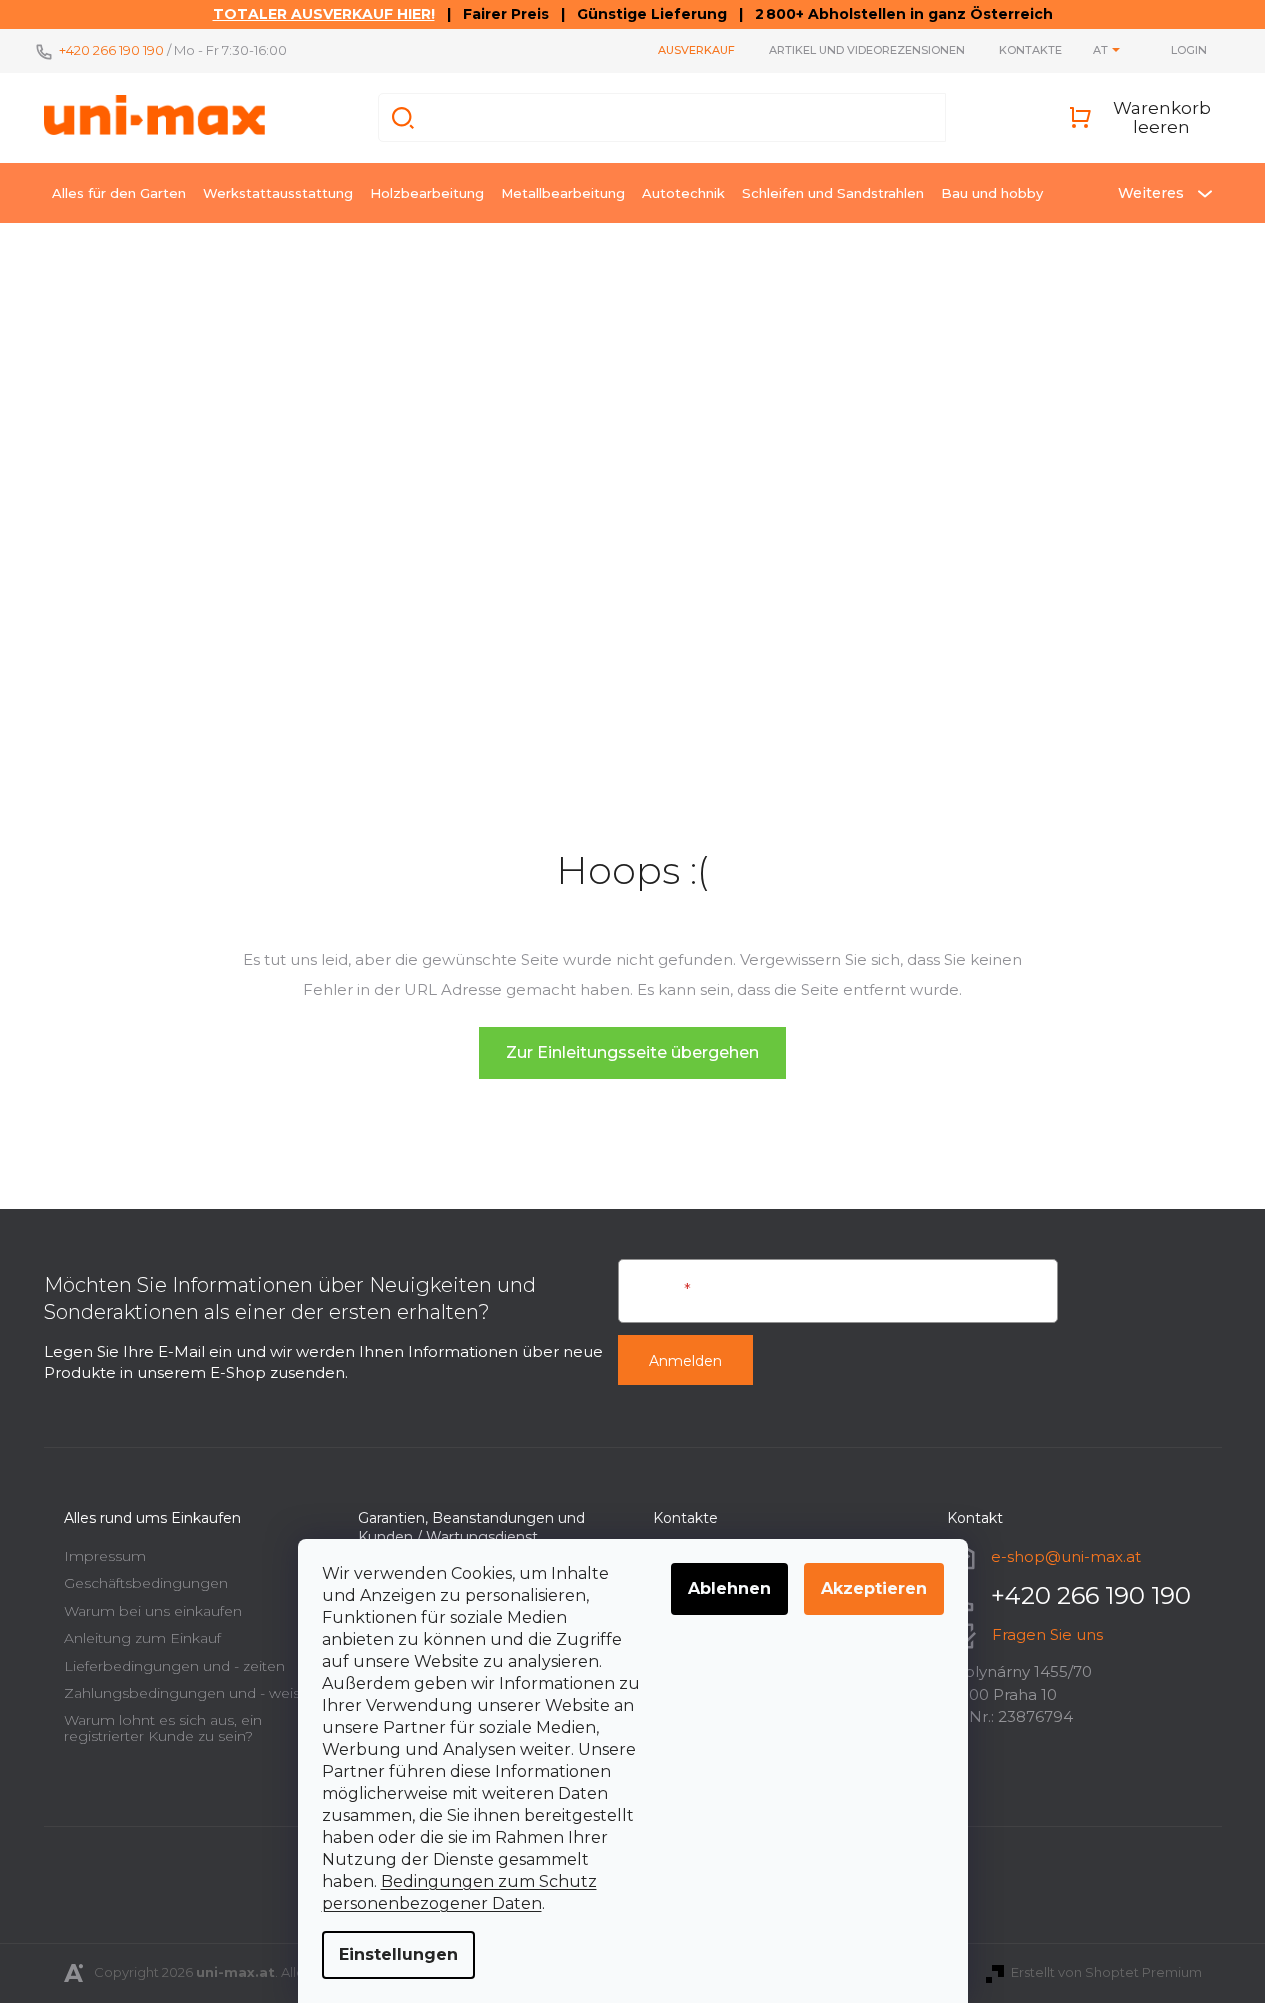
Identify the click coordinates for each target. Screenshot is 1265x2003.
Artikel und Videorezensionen (867, 50)
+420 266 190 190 (111, 50)
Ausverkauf (696, 50)
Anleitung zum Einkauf (142, 1638)
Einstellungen (398, 1954)
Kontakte (1030, 50)
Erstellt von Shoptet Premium (1106, 1972)
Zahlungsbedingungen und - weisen (191, 1693)
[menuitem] (119, 193)
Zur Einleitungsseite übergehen (632, 1052)
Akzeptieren (874, 1588)
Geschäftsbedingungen (146, 1583)
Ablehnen (729, 1588)
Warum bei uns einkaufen (153, 1611)
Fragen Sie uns (1047, 1634)
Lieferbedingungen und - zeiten (174, 1666)
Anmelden (685, 1361)
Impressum (105, 1556)
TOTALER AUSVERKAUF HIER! (324, 14)
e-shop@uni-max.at (1066, 1556)
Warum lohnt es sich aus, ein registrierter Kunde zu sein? (163, 1727)
